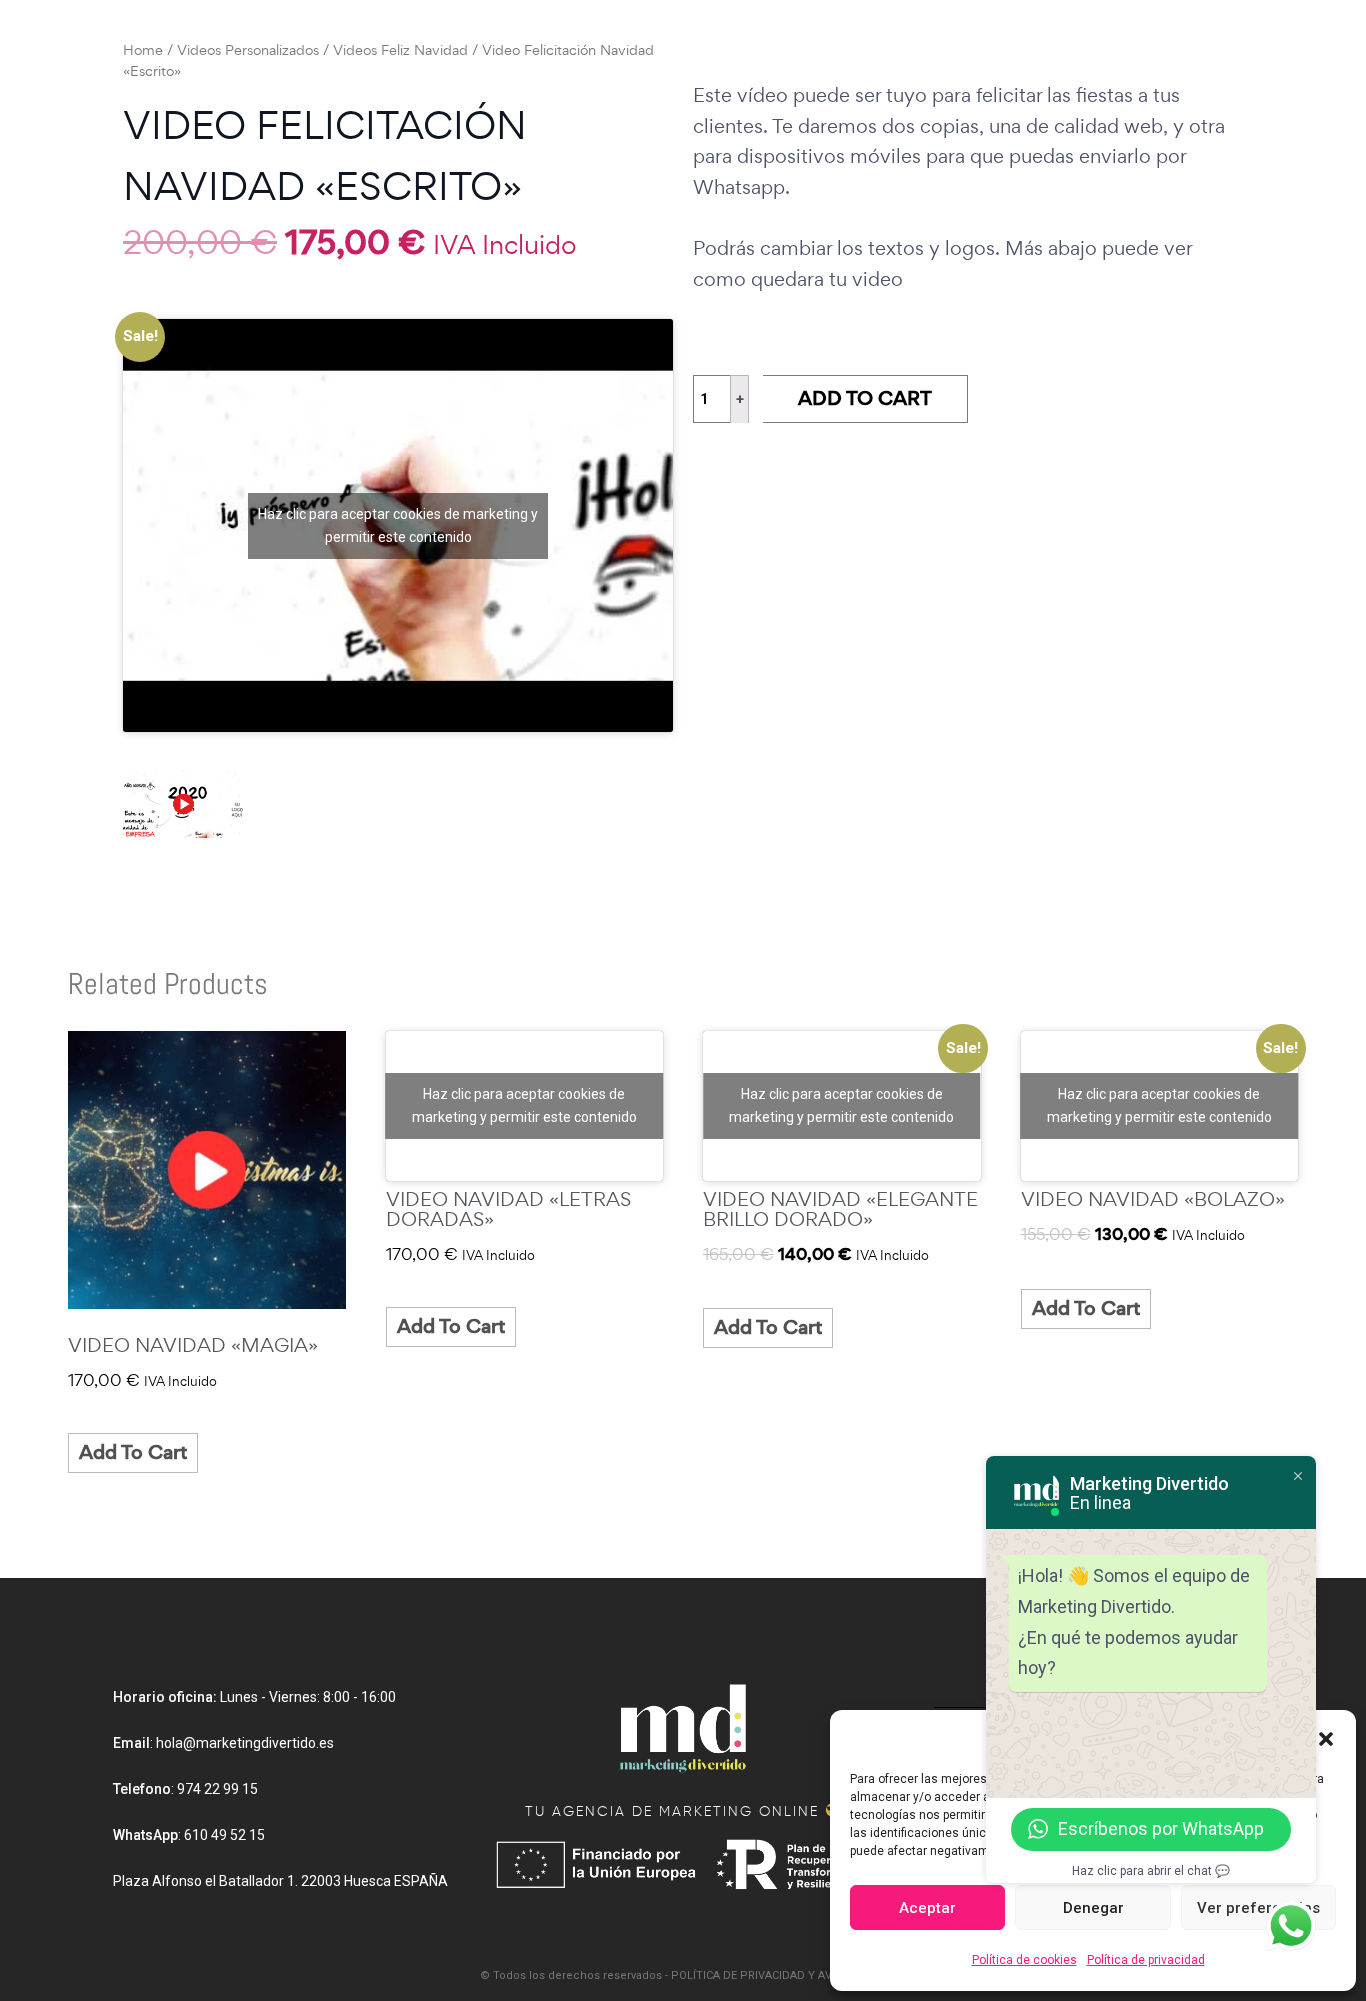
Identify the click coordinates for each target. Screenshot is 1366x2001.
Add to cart (865, 398)
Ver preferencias (1258, 1908)
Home (143, 50)
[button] (1326, 1737)
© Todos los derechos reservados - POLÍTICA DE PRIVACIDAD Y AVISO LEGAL (683, 1975)
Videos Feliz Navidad (400, 50)
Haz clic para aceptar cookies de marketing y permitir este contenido (398, 525)
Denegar (1093, 1908)
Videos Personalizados (248, 50)
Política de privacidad (1146, 1960)
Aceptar (927, 1908)
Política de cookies (1024, 1960)
